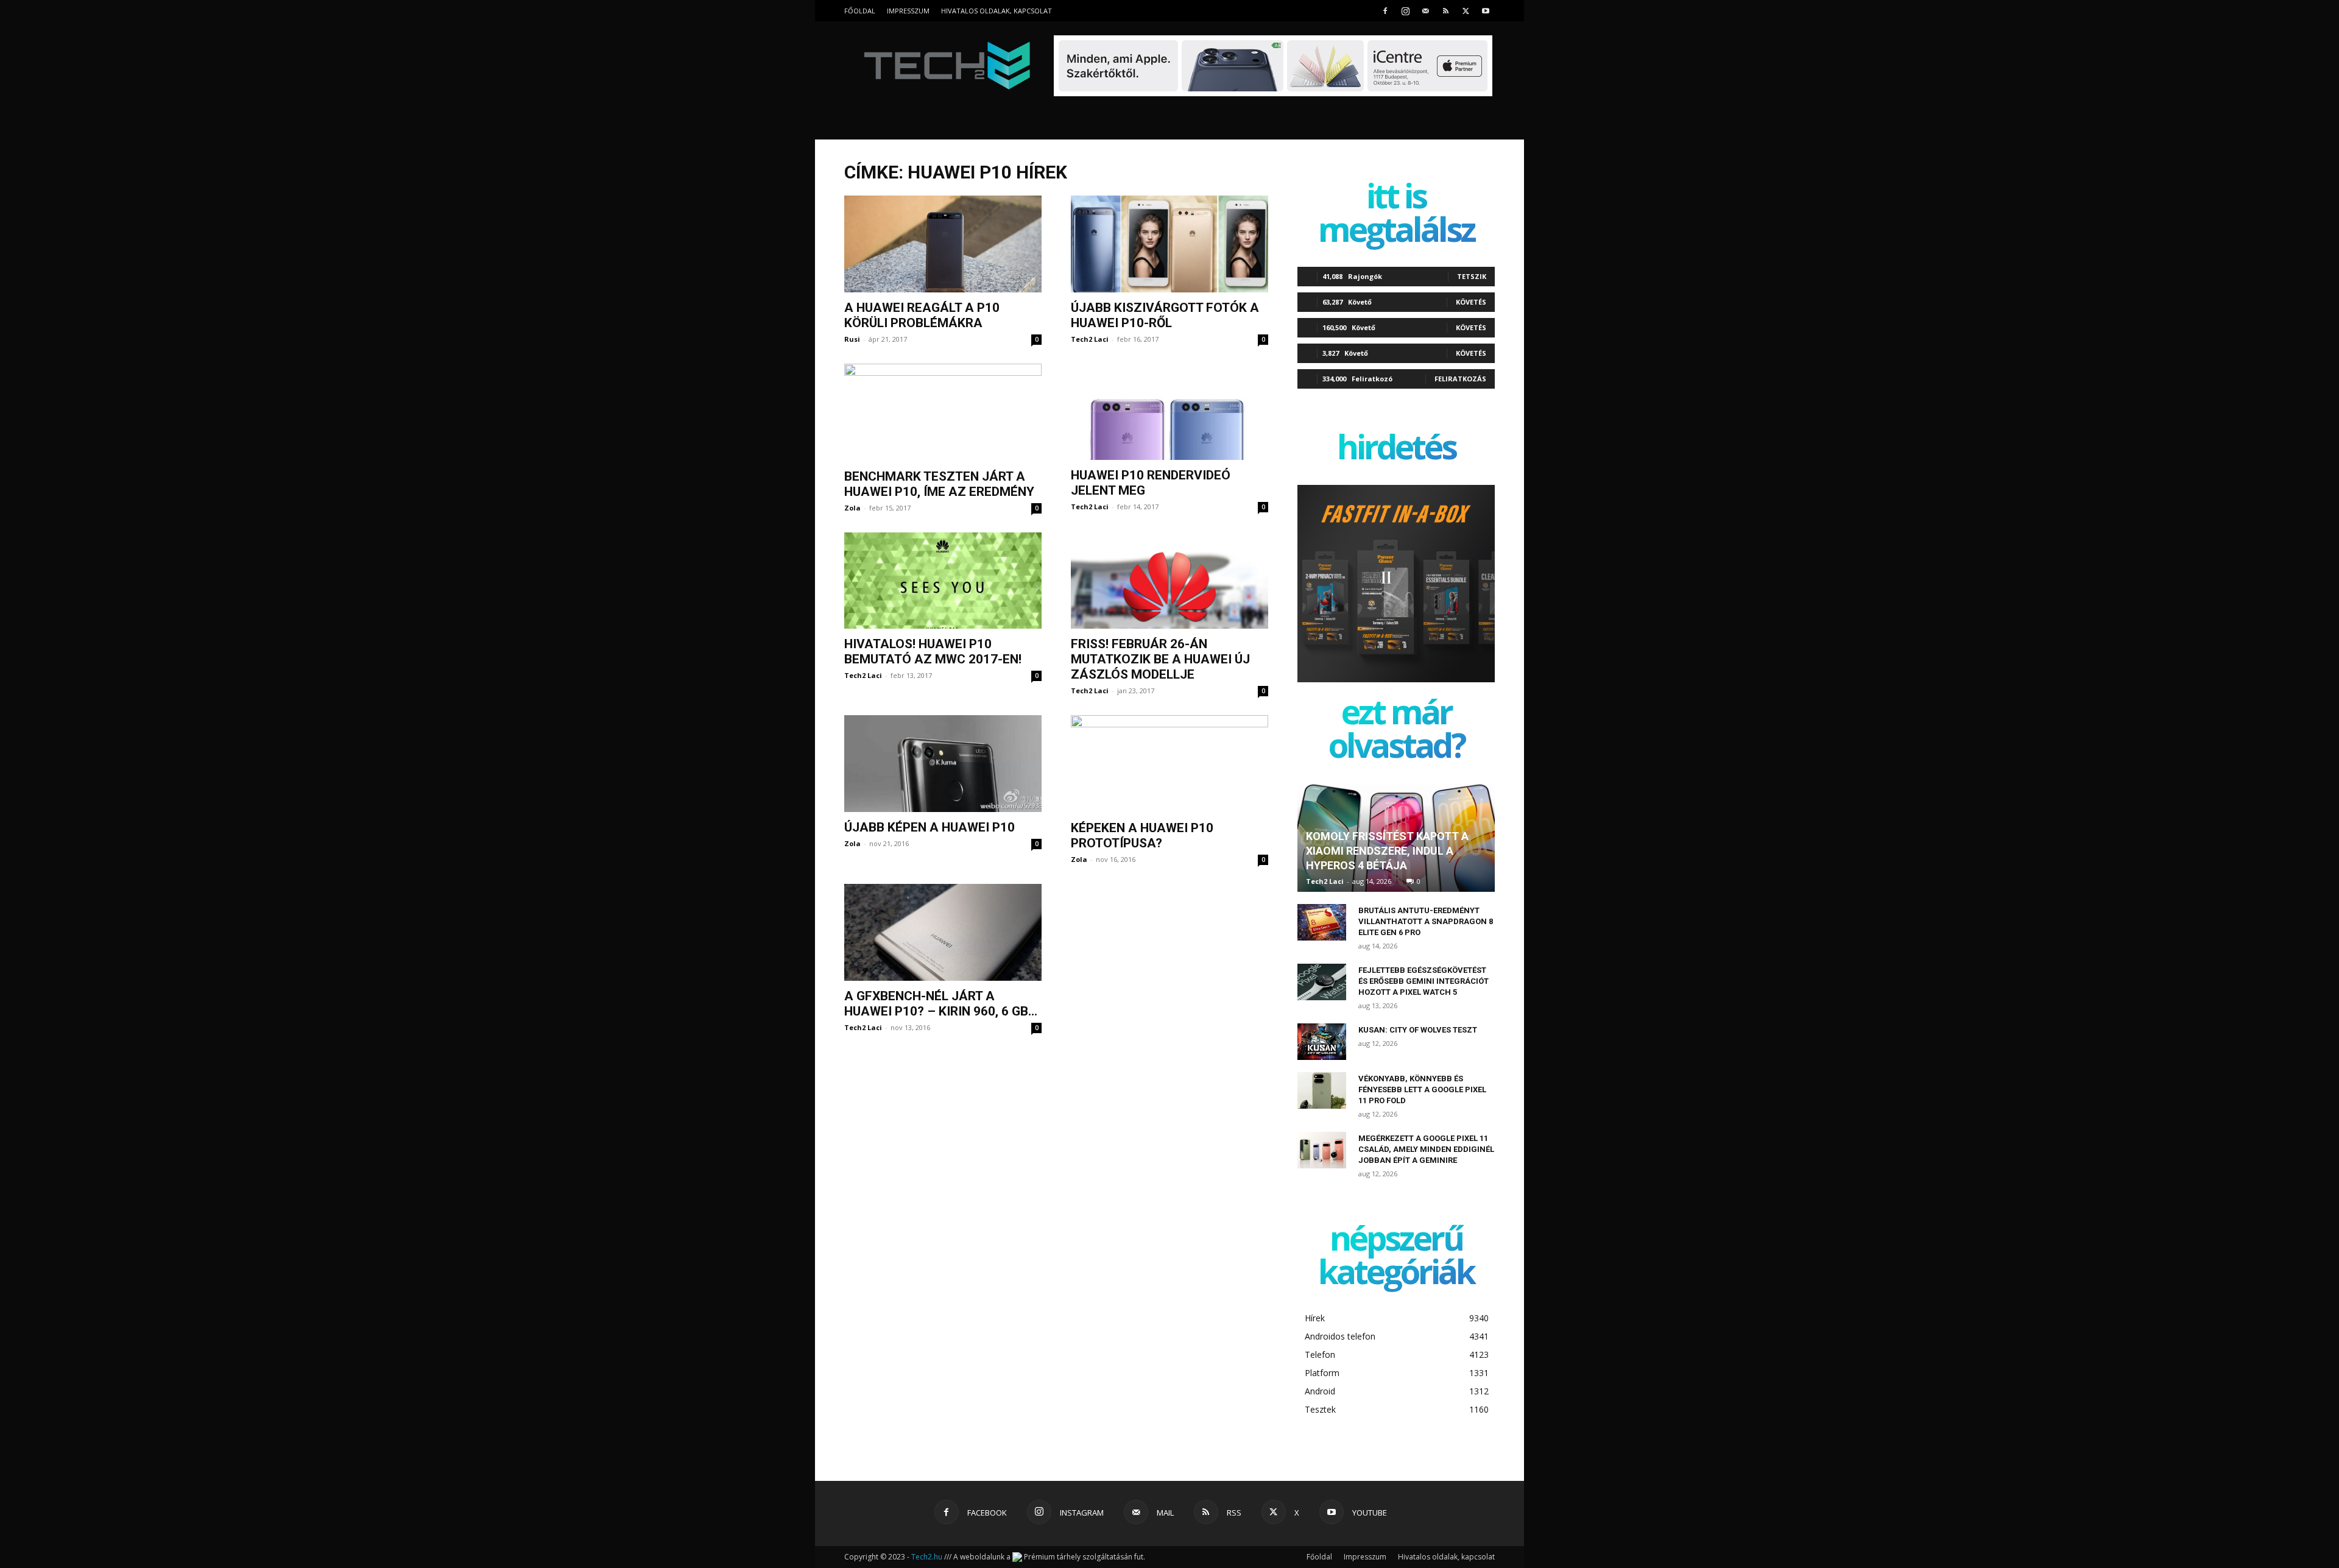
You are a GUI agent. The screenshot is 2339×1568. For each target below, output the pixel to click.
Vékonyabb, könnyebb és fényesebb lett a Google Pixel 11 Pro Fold (1422, 1089)
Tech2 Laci (1090, 339)
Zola (852, 508)
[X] (1466, 11)
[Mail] (1425, 11)
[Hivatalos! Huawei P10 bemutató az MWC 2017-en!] (943, 581)
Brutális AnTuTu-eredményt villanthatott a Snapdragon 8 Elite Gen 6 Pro (1426, 921)
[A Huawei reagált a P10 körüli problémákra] (943, 244)
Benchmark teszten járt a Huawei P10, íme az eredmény (939, 484)
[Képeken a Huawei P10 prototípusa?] (1169, 764)
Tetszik (1472, 276)
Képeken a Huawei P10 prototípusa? (1142, 835)
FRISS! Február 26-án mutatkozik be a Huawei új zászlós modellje (1160, 659)
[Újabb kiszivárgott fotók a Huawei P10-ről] (1169, 244)
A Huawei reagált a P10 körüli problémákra (922, 315)
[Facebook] (1385, 11)
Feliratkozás (1460, 379)
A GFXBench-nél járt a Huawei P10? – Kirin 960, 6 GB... (941, 1004)
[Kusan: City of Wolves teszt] (1322, 1042)
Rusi (852, 339)
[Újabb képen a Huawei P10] (943, 764)
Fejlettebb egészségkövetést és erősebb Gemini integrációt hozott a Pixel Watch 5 (1424, 981)
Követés (1471, 302)
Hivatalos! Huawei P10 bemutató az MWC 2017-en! (933, 652)
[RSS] (1445, 11)
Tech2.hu (927, 1557)
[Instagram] (1405, 11)
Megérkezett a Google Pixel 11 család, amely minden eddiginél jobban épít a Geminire (1426, 1149)
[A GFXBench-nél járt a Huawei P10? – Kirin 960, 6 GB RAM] (943, 932)
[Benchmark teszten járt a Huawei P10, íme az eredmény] (943, 412)
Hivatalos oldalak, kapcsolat (997, 11)
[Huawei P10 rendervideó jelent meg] (1169, 412)
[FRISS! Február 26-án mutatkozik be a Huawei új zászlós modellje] (1169, 581)
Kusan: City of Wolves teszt (1418, 1030)
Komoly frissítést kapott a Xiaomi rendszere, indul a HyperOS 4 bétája (1387, 851)
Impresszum (908, 11)
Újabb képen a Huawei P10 (930, 827)
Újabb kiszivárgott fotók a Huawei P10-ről (1165, 315)
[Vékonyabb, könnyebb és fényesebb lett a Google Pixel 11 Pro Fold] (1322, 1090)
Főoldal (860, 11)
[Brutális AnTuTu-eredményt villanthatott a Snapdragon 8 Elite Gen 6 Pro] (1322, 922)
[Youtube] (1486, 11)
